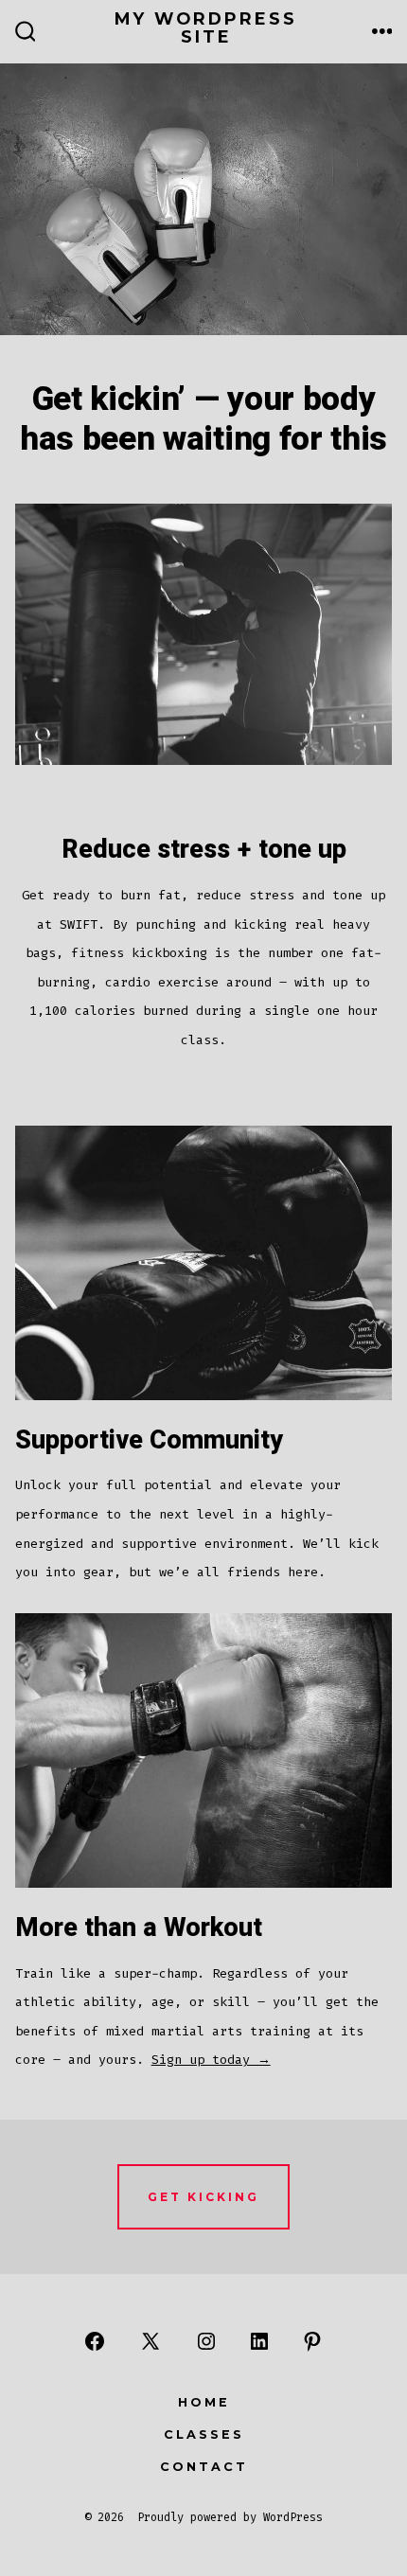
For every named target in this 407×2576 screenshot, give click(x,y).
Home (204, 2402)
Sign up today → (211, 2060)
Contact (204, 2467)
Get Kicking (203, 2197)
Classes (204, 2434)
